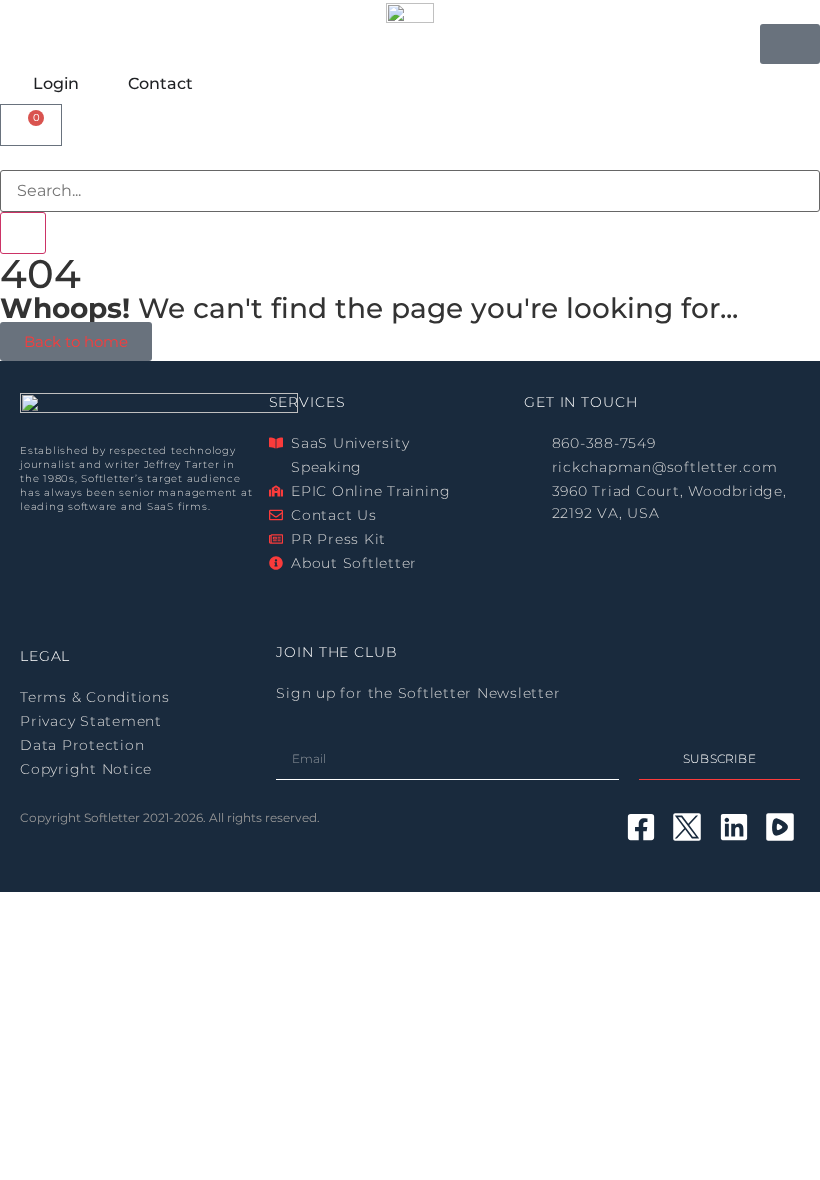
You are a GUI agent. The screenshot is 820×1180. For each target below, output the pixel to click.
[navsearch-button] (6, 157)
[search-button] (23, 233)
